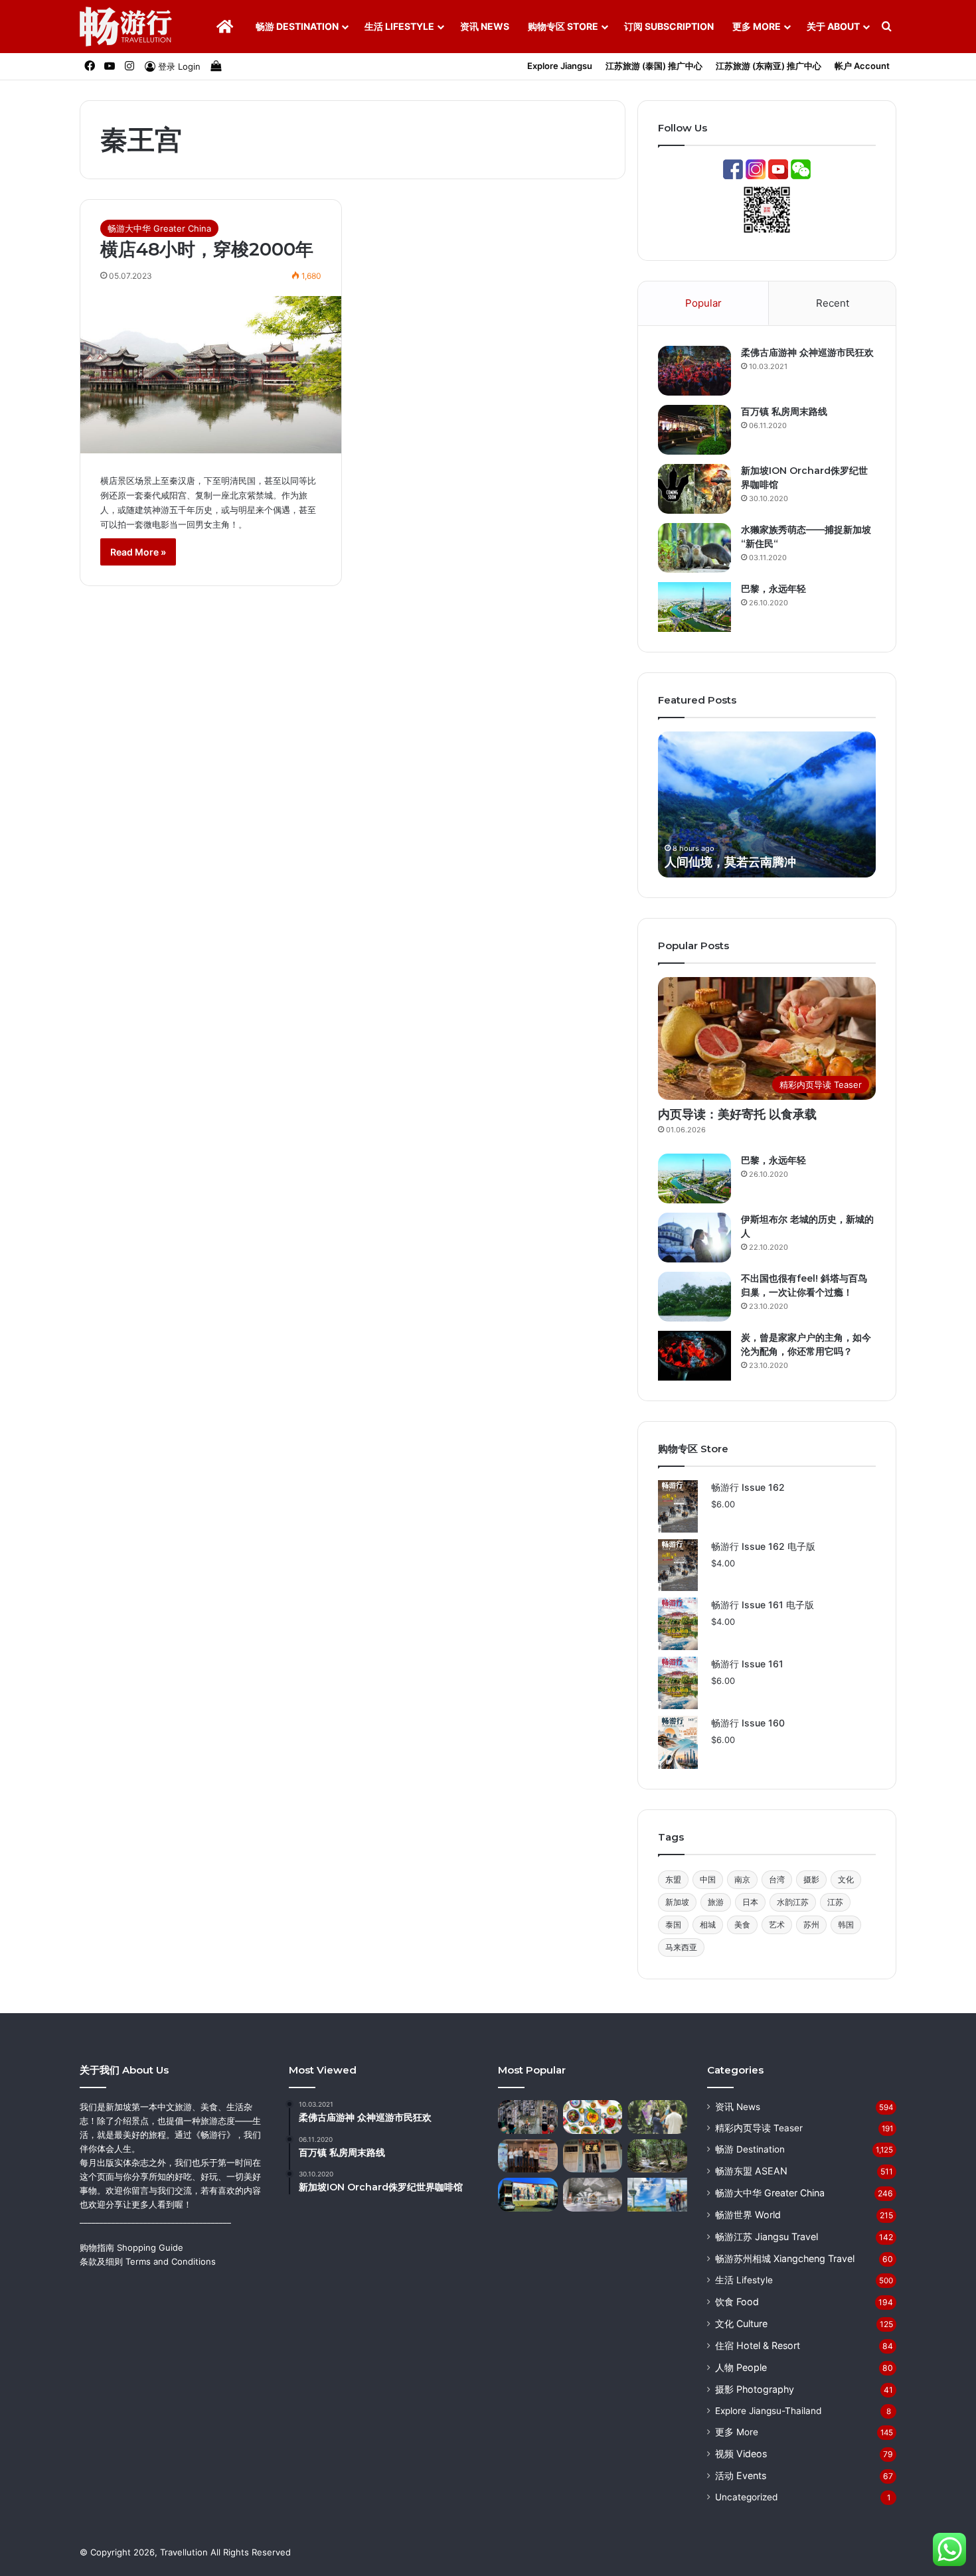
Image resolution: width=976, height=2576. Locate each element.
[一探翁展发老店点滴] (593, 2156)
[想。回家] (657, 2117)
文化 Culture (741, 2323)
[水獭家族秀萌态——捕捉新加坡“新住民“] (694, 548)
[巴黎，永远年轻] (694, 607)
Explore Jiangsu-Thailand (768, 2411)
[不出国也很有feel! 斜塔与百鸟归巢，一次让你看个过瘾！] (694, 1297)
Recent (833, 303)
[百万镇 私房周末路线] (694, 430)
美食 (742, 1925)
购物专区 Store (563, 26)
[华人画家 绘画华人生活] (528, 2195)
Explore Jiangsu (560, 66)
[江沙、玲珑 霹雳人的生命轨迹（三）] (657, 2156)
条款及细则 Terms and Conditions (148, 2261)
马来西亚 (681, 1947)
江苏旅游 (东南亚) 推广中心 (769, 66)
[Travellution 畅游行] (126, 27)
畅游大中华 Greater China (159, 228)
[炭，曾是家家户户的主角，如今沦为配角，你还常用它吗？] (694, 1356)
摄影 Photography (755, 2389)
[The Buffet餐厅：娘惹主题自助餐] (593, 2117)
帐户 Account (862, 66)
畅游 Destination (297, 26)
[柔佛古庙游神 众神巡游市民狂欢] (694, 371)
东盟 (673, 1879)
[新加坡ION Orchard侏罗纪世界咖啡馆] (694, 489)
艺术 (777, 1925)
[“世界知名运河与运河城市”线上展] (593, 2195)
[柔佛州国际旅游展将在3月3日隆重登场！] (528, 2156)
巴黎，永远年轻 (773, 589)
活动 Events (741, 2475)
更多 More (757, 26)
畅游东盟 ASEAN (751, 2171)
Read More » (138, 552)
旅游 (716, 1902)
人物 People (741, 2367)
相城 (708, 1925)
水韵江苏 (793, 1902)
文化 (846, 1879)
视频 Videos (741, 2454)
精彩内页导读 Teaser (759, 2128)
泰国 (673, 1925)
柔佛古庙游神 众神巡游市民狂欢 (807, 352)
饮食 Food (737, 2302)
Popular (703, 303)
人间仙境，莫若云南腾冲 (730, 862)
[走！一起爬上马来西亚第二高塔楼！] (657, 2195)
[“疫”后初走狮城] (528, 2117)
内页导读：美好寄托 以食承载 (737, 1114)
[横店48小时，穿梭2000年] (211, 375)
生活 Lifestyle (399, 26)
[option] (767, 804)
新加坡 (677, 1902)
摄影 (811, 1879)
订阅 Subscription (669, 26)
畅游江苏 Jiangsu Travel (767, 2236)
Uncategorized (746, 2497)
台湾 (777, 1879)
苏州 (811, 1925)
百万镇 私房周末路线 (784, 412)
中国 (708, 1879)
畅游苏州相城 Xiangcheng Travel (785, 2258)
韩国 (846, 1925)
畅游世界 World (748, 2215)
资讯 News (485, 26)
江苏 (835, 1902)
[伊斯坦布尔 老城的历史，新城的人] (694, 1238)
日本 (750, 1902)
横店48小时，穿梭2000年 (207, 249)
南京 (742, 1879)
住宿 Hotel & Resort (758, 2345)
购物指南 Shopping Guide (131, 2247)
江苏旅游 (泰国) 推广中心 (654, 66)
